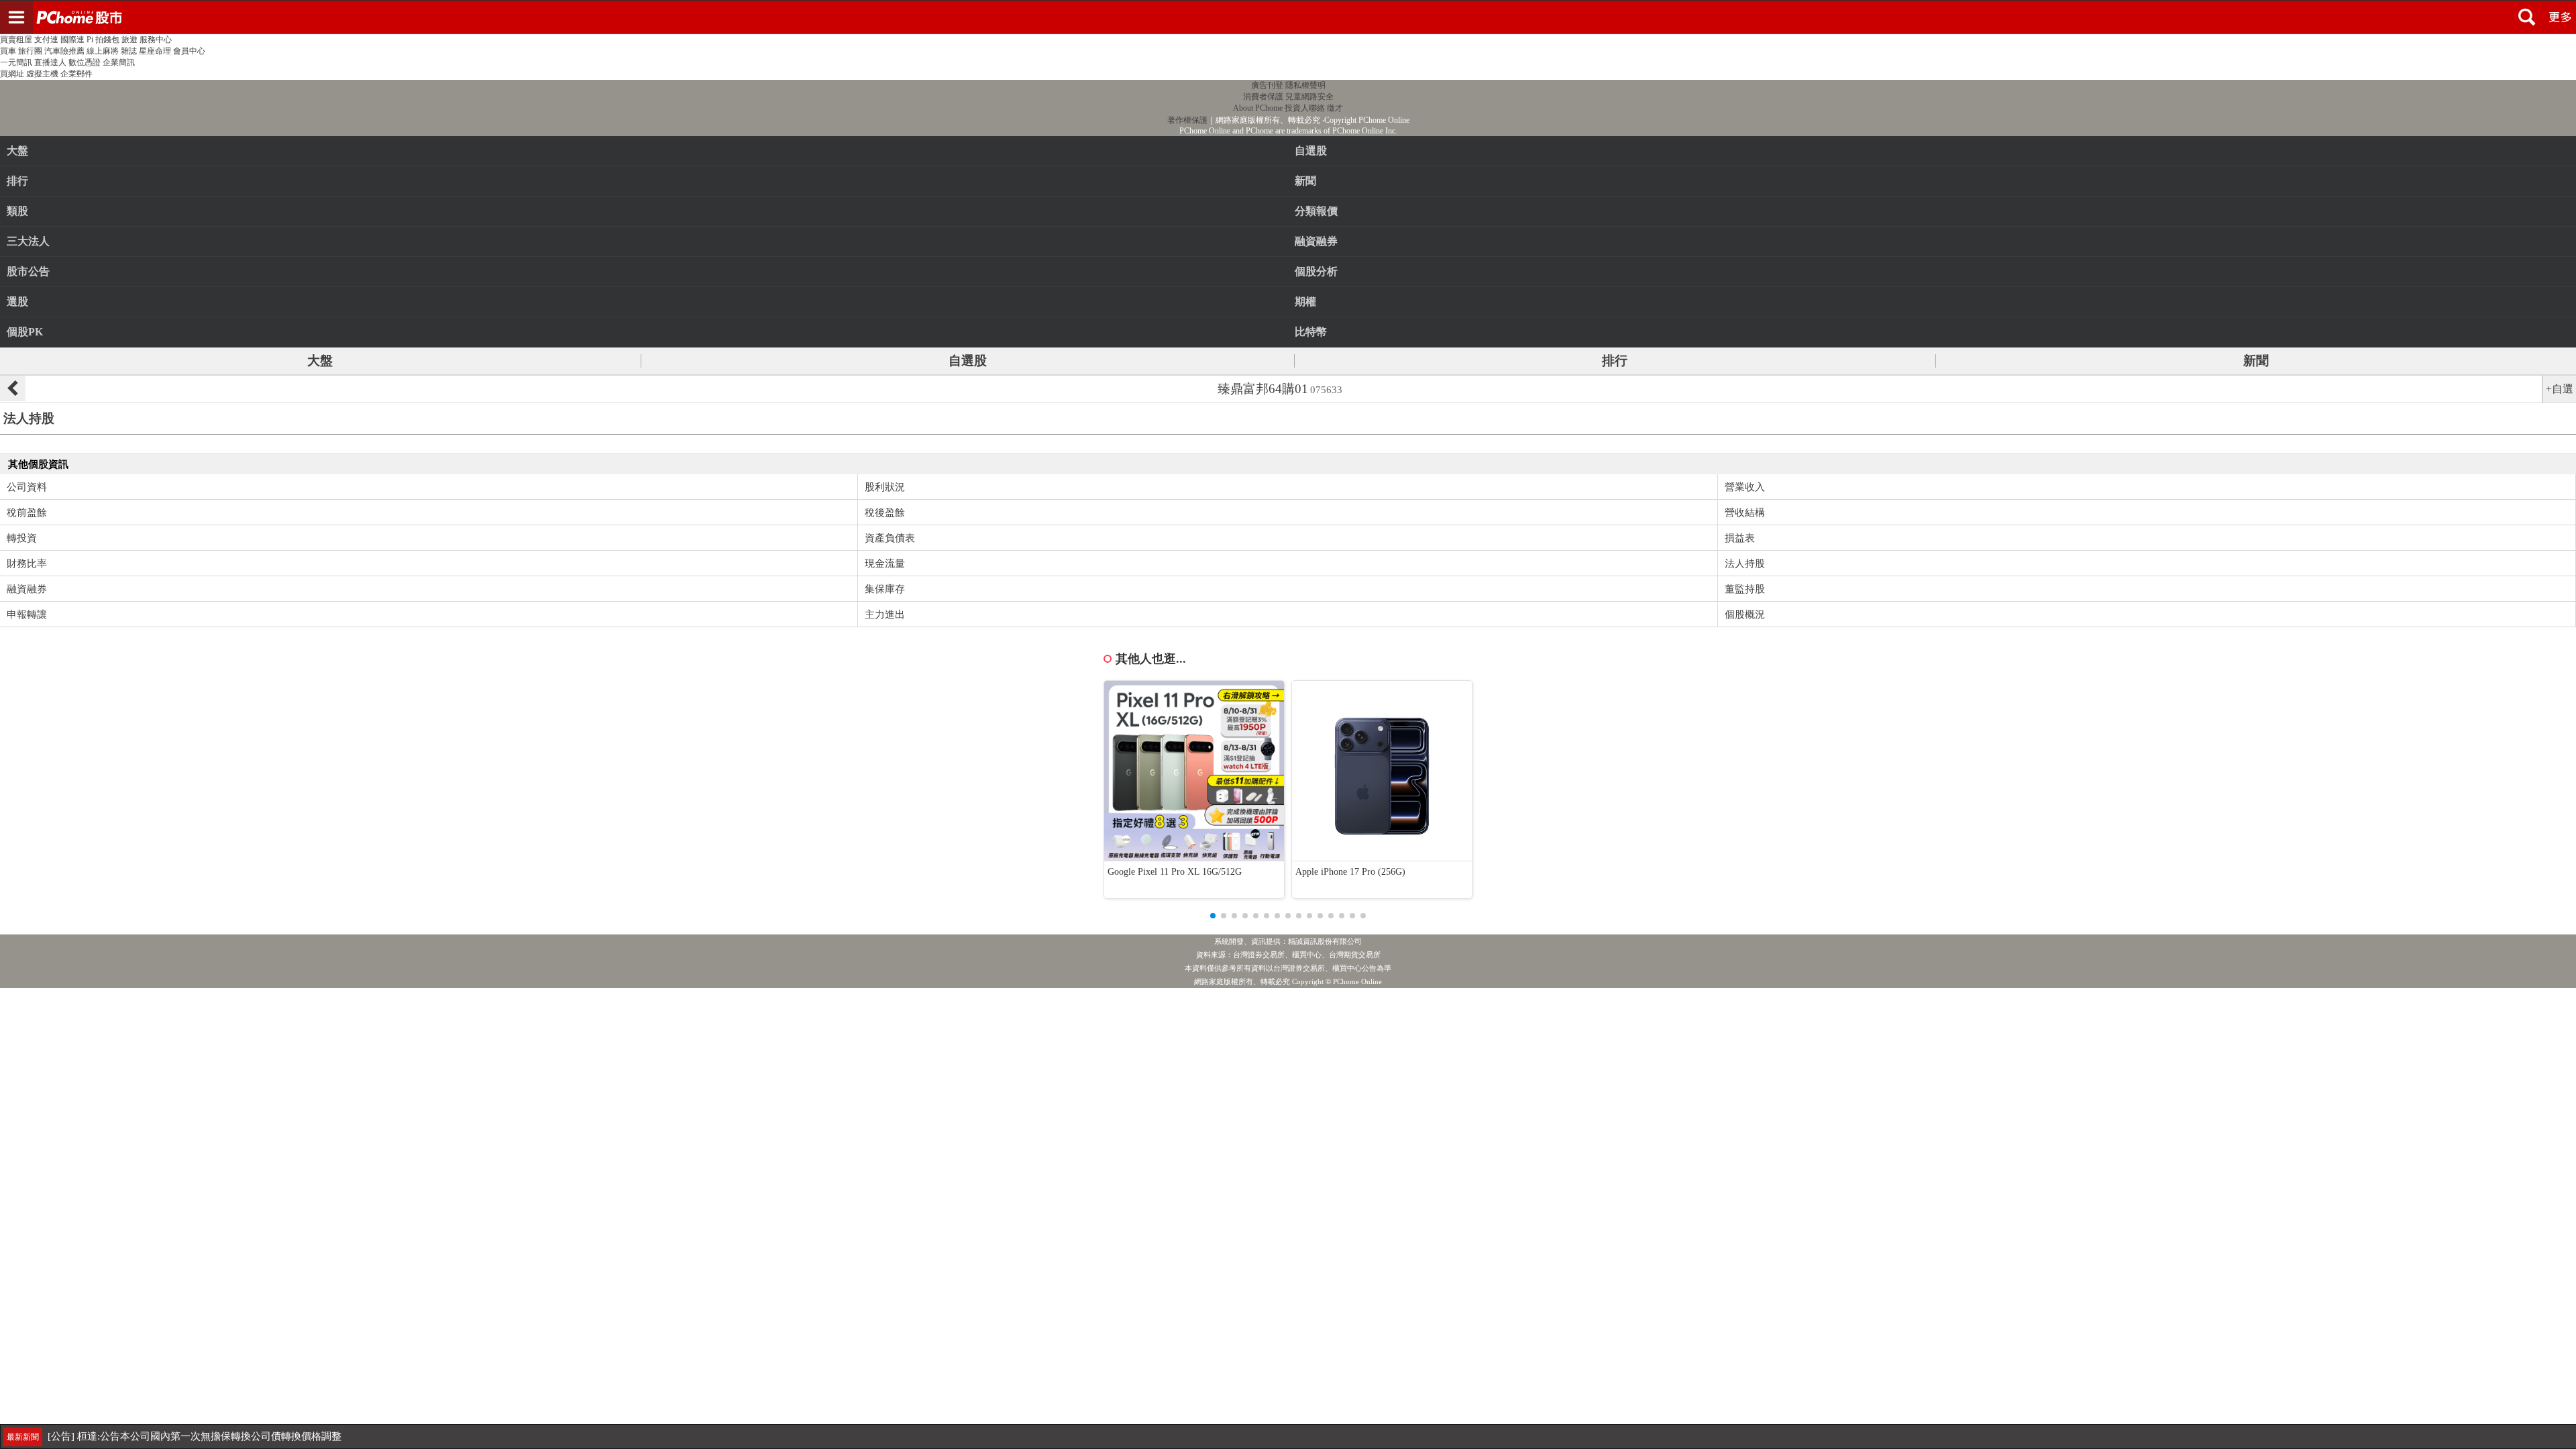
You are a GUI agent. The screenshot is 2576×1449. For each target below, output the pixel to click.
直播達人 (50, 62)
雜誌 (129, 51)
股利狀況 (885, 487)
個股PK (25, 332)
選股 (17, 302)
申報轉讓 (27, 614)
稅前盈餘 (27, 513)
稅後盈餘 (885, 513)
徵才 (1335, 108)
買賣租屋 (16, 40)
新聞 (2256, 361)
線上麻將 (103, 51)
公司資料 (27, 487)
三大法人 (28, 241)
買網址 (12, 74)
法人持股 (1745, 563)
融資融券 (27, 589)
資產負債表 (890, 538)
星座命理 (155, 51)
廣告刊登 (1267, 85)
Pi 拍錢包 (103, 40)
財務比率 (27, 563)
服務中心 (156, 40)
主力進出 (885, 614)
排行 (17, 181)
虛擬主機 (42, 74)
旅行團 (30, 51)
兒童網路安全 (1309, 97)
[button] (1213, 916)
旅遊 (129, 40)
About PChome (1258, 108)
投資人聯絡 (1305, 108)
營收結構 (1745, 513)
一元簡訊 (16, 62)
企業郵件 (76, 74)
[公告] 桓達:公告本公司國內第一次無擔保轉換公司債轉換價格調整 (195, 1436)
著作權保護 (1187, 120)
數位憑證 (85, 62)
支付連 (46, 40)
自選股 (968, 361)
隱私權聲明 (1305, 85)
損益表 (1740, 538)
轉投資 (22, 538)
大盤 (17, 151)
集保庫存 (885, 589)
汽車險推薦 (64, 51)
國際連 (72, 40)
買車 (8, 51)
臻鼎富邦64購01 (1280, 389)
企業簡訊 (119, 62)
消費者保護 (1263, 97)
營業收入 (1745, 487)
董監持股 (1745, 589)
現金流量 (885, 563)
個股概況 (1745, 614)
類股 (17, 211)
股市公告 (28, 271)
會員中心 (189, 51)
